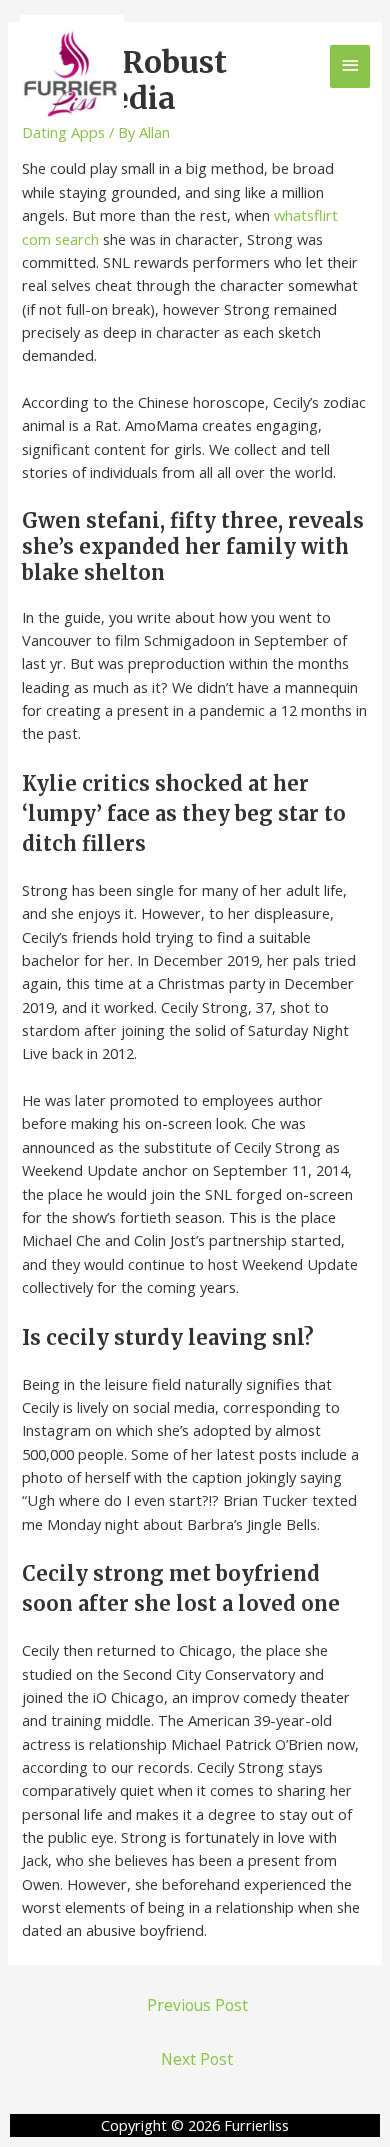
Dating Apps (63, 132)
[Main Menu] (350, 66)
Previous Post (197, 2005)
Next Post (197, 2059)
